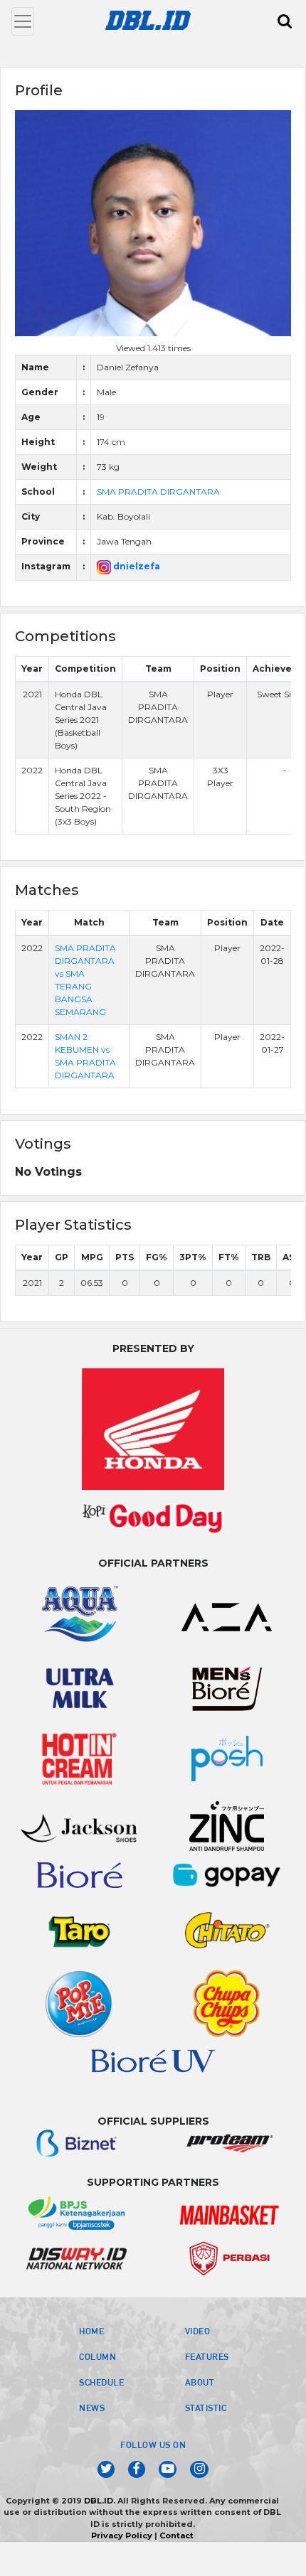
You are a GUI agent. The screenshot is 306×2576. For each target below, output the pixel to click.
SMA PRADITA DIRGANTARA (158, 492)
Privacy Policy (122, 2535)
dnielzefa (136, 566)
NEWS (92, 2408)
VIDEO (198, 2331)
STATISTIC (206, 2408)
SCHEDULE (101, 2382)
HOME (91, 2331)
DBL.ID (99, 2501)
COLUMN (97, 2356)
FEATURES (207, 2356)
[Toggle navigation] (23, 21)
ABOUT (200, 2382)
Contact (176, 2535)
